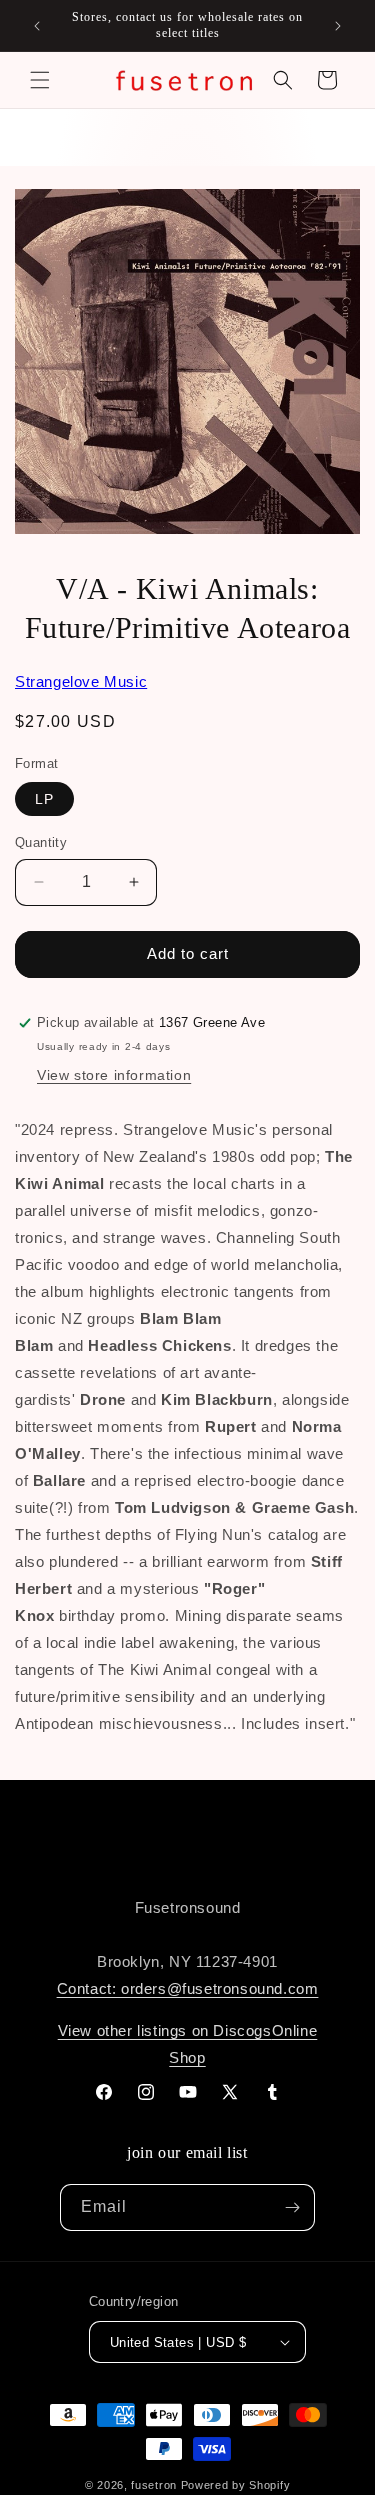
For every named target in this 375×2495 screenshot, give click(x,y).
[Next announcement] (338, 26)
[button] (40, 80)
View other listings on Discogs (165, 2030)
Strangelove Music (81, 681)
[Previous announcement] (37, 26)
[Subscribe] (292, 2207)
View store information (114, 1075)
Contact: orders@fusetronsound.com (188, 1988)
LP (44, 799)
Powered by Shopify (236, 2485)
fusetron (154, 2485)
